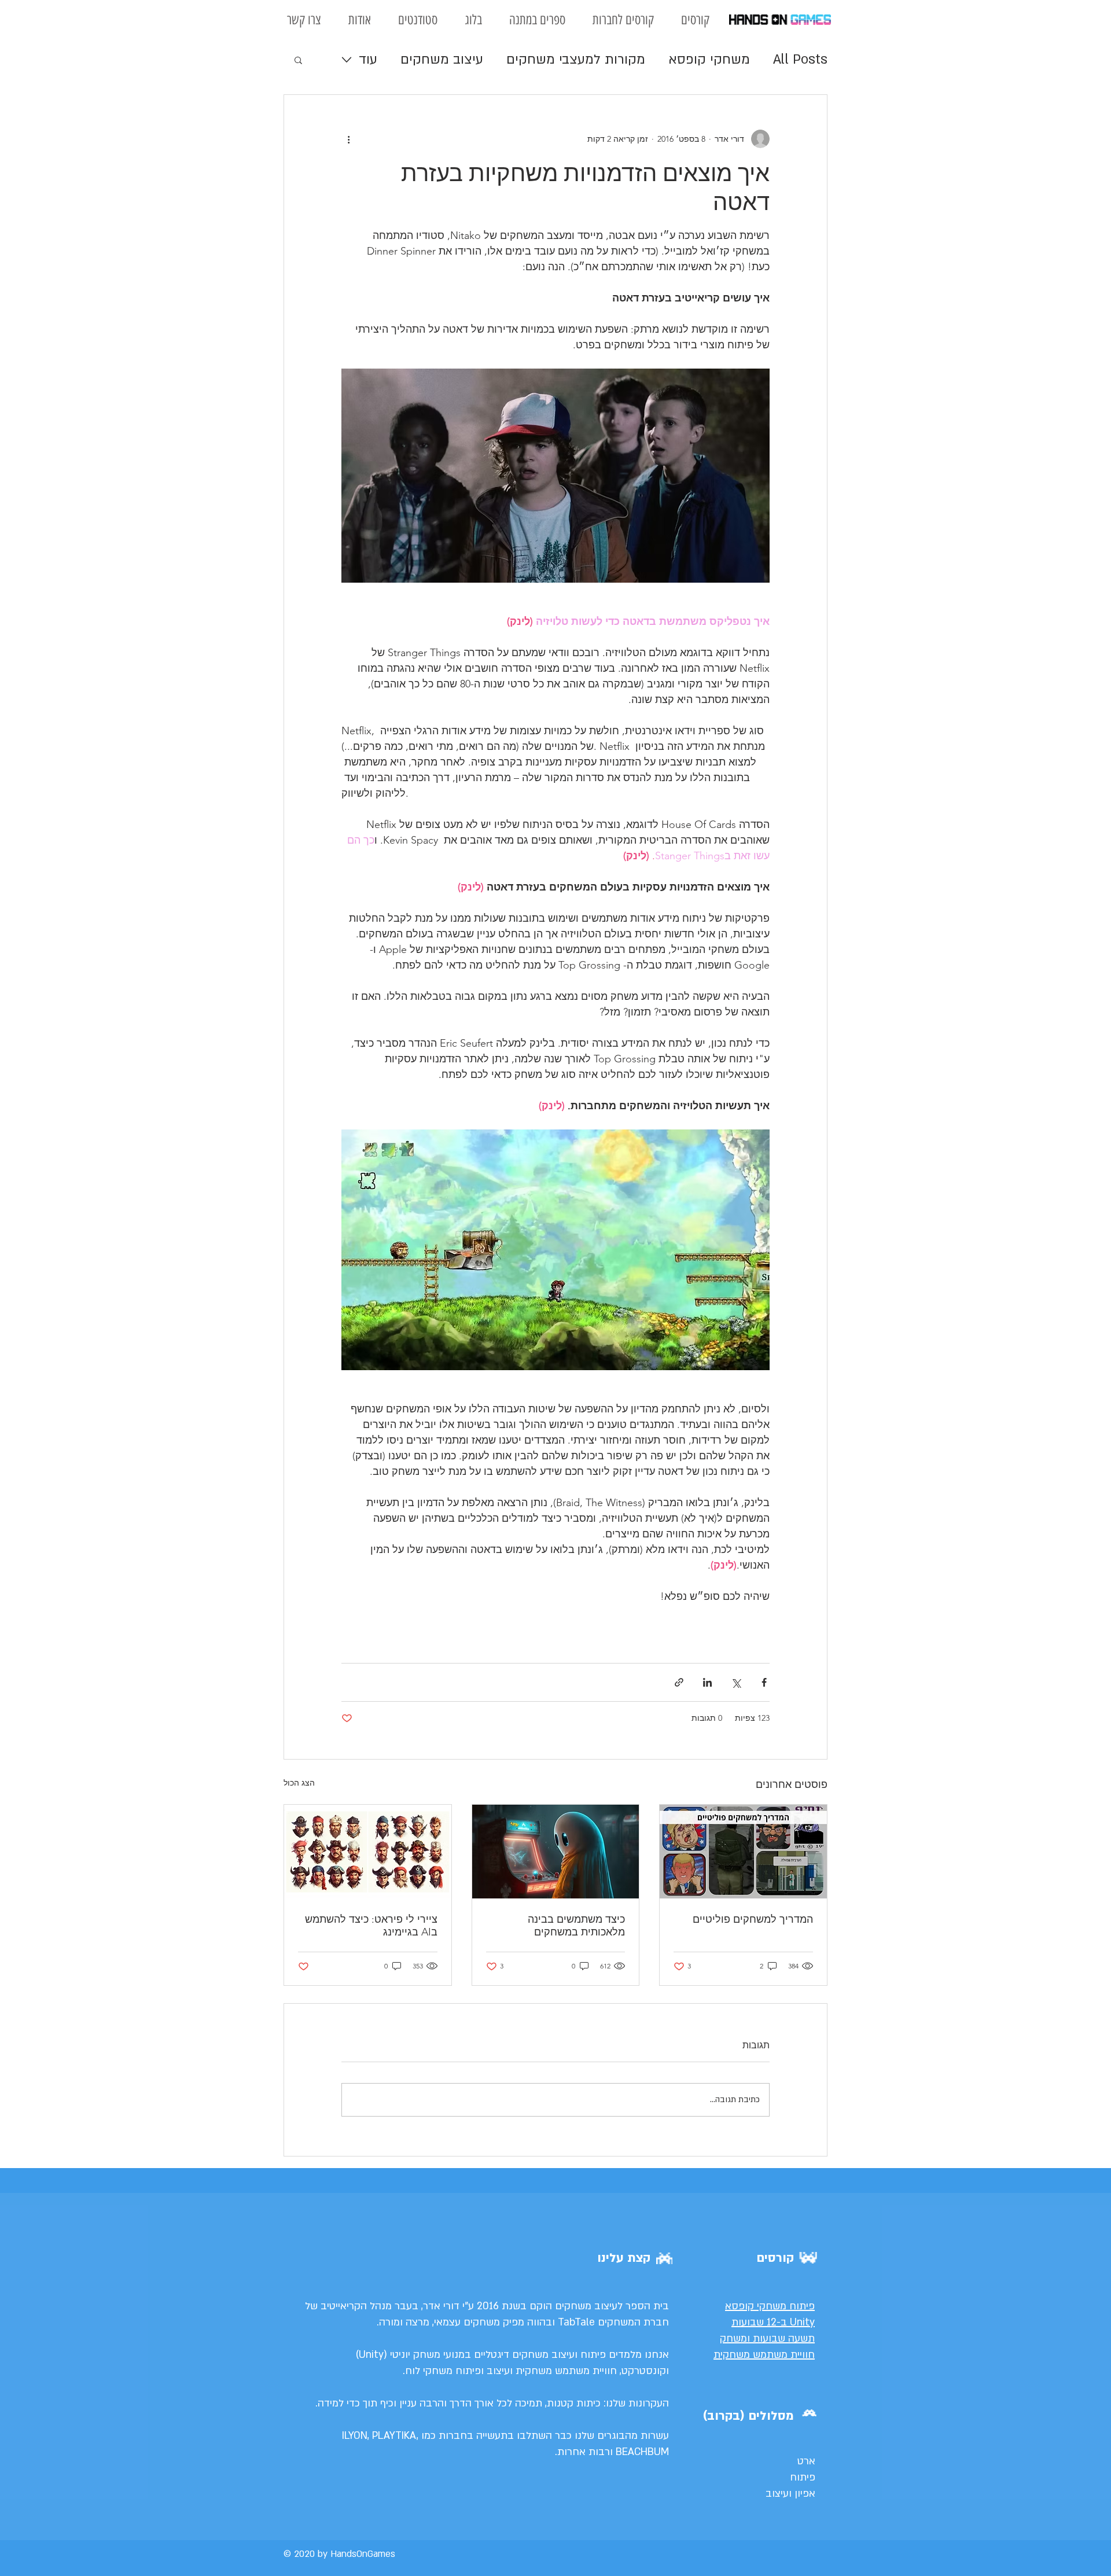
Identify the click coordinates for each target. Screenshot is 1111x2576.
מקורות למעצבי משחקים (576, 59)
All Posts (800, 59)
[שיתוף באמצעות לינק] (679, 1682)
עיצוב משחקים (442, 59)
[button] (298, 60)
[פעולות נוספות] (348, 139)
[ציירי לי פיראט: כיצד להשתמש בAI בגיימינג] (368, 1852)
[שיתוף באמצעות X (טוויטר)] (736, 1682)
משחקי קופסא (709, 59)
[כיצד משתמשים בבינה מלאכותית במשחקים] (556, 1852)
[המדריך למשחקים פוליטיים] (743, 1852)
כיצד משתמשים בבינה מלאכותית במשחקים (576, 1926)
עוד (368, 59)
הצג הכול (299, 1783)
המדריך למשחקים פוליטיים (753, 1919)
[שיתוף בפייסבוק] (764, 1682)
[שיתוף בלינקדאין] (707, 1682)
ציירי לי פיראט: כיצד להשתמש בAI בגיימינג (371, 1926)
